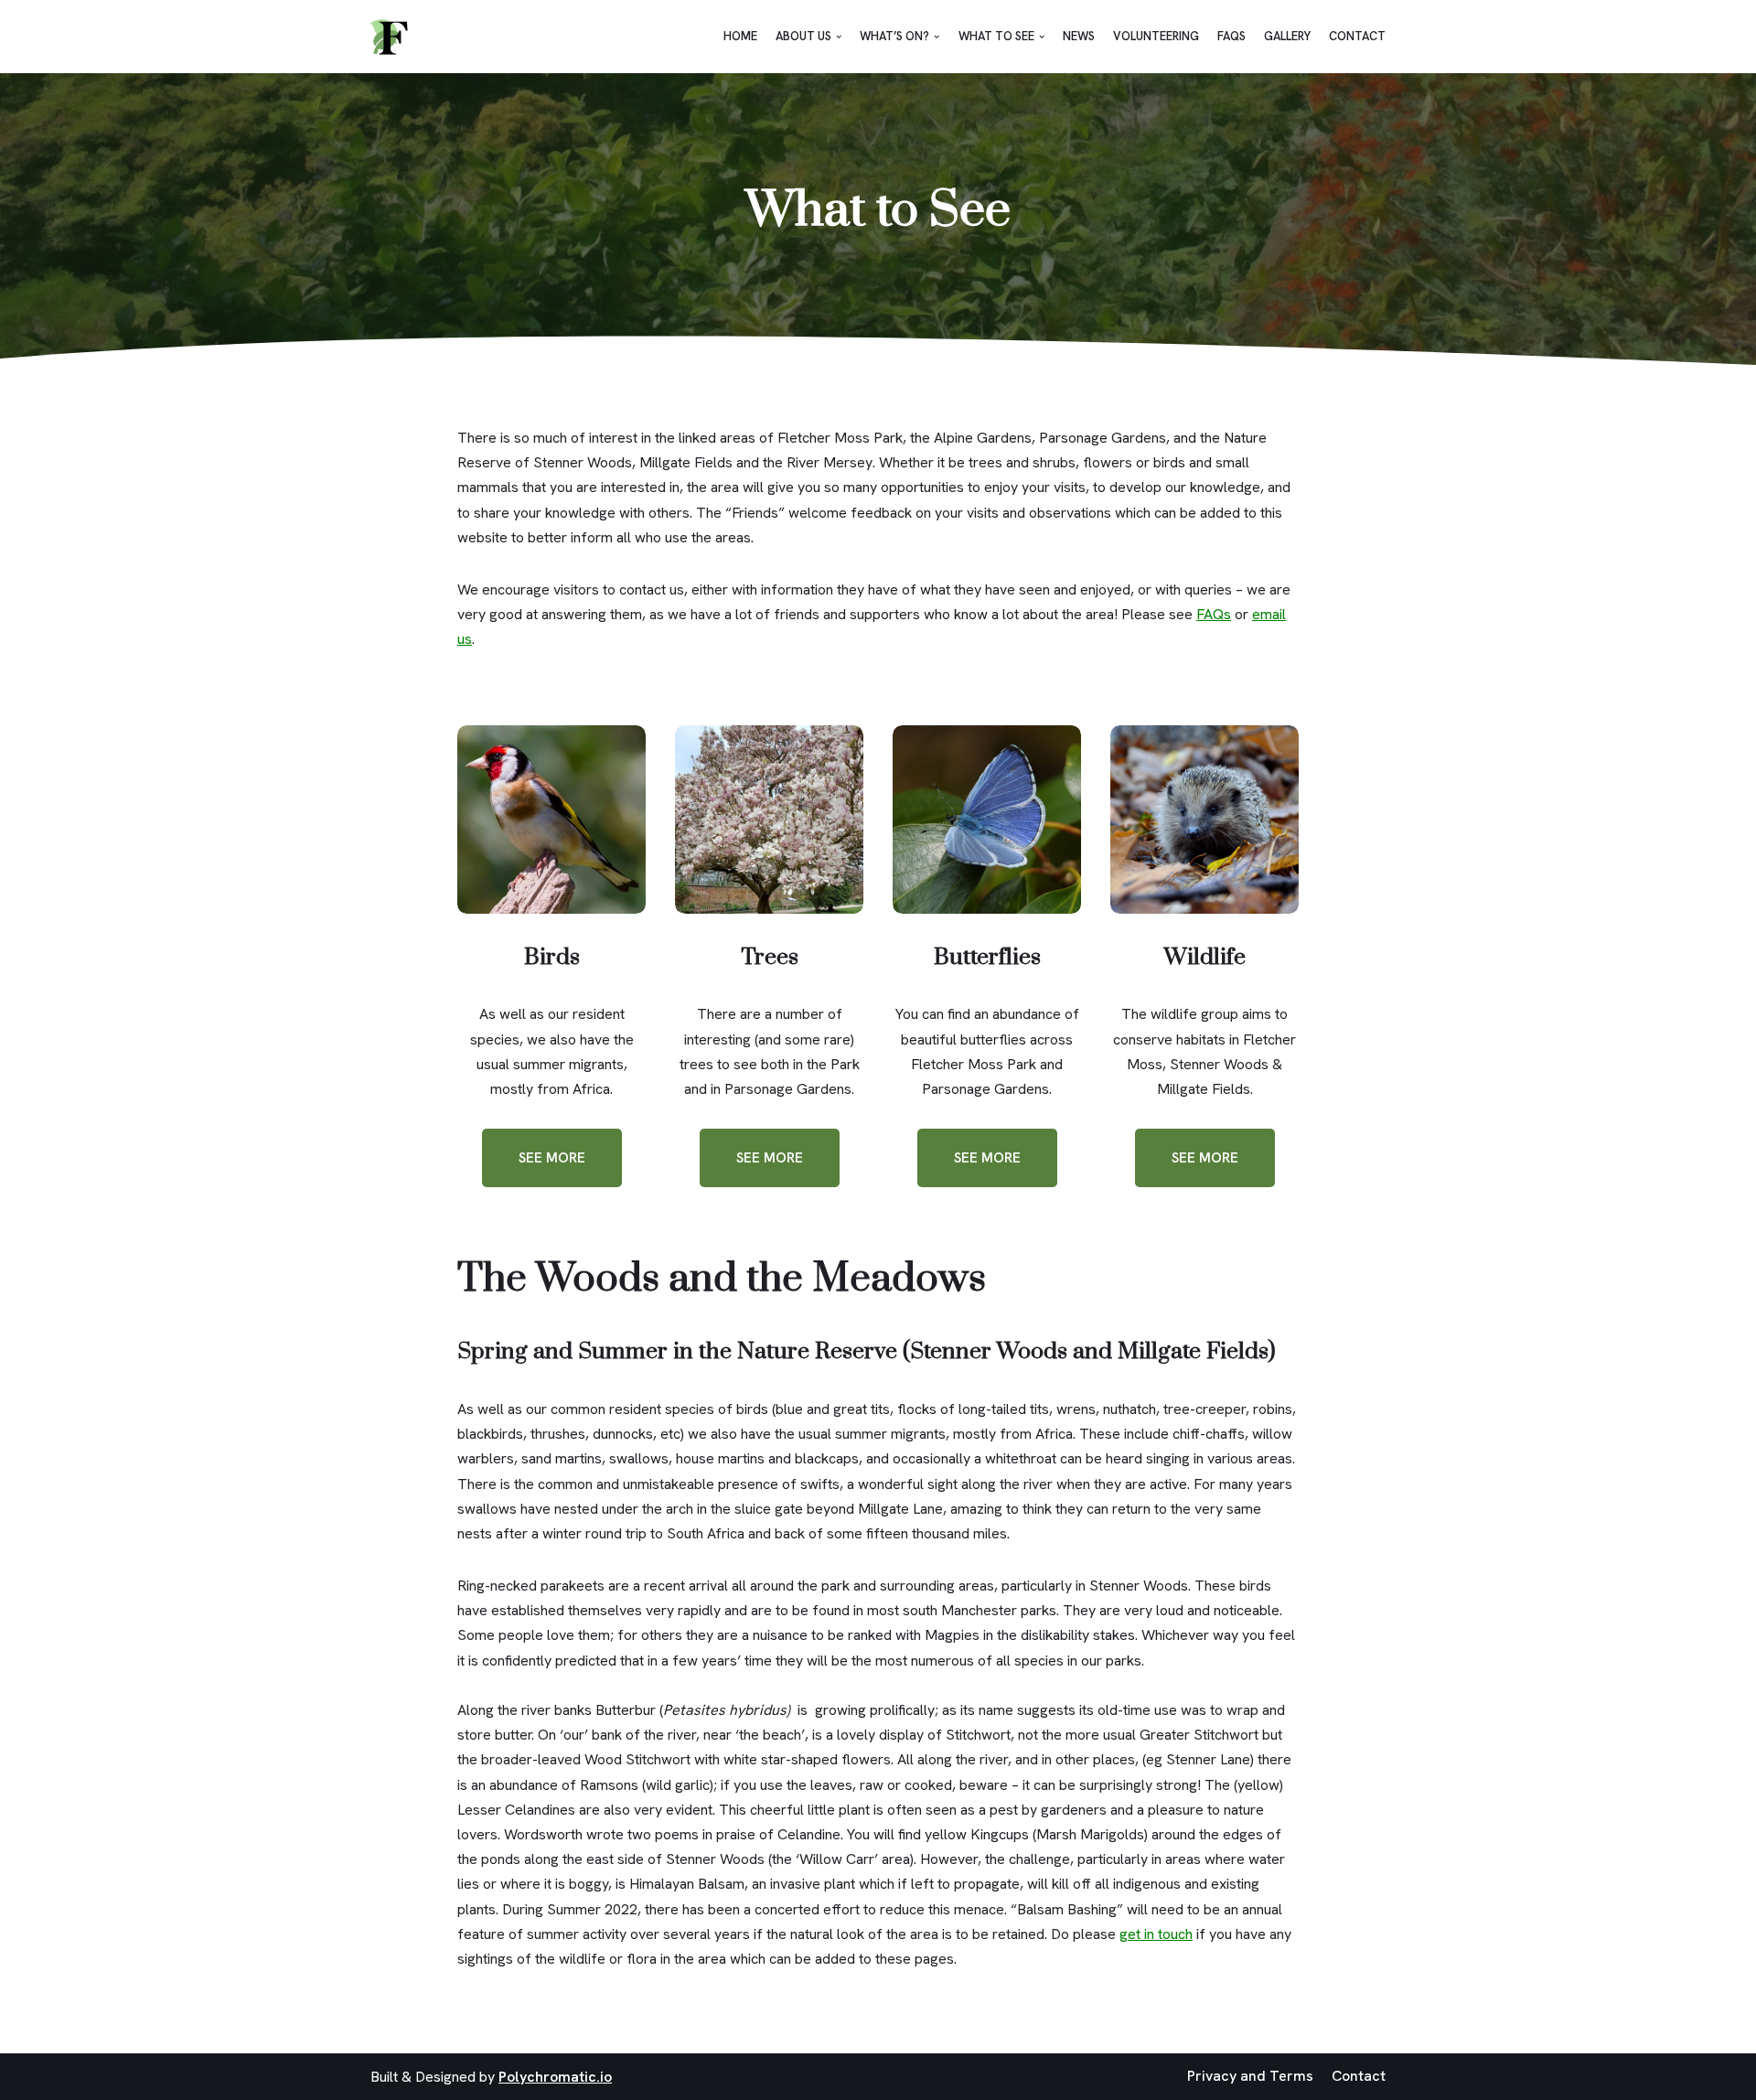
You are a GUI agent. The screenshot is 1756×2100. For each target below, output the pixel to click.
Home (740, 36)
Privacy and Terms (1250, 2076)
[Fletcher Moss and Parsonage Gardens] (389, 37)
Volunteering (1156, 36)
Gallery (1287, 36)
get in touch (1156, 1934)
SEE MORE (552, 1158)
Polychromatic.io (555, 2077)
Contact (1357, 36)
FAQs (1231, 36)
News (1079, 36)
